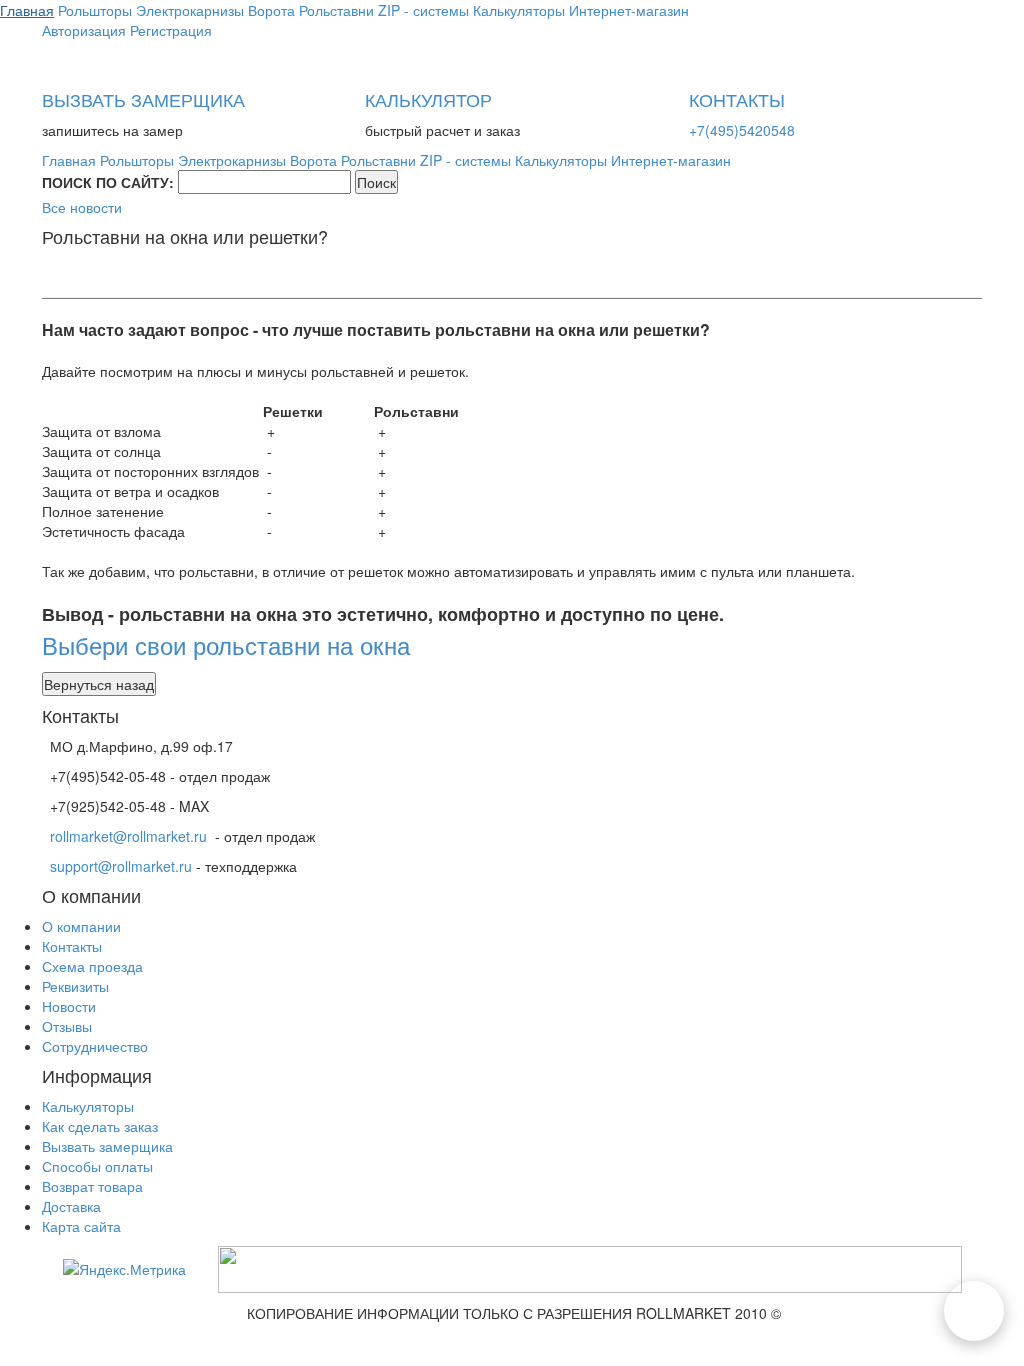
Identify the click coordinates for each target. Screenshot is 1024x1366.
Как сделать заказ (100, 1126)
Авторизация (84, 30)
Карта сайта (81, 1226)
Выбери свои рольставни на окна (226, 644)
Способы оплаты (97, 1166)
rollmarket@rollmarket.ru (128, 836)
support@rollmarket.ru (121, 866)
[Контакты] (974, 1311)
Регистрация (171, 30)
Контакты (72, 946)
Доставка (71, 1206)
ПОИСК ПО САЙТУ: (108, 182)
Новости (69, 1006)
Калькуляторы (88, 1106)
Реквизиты (75, 986)
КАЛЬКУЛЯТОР (428, 99)
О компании (81, 926)
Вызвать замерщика (107, 1146)
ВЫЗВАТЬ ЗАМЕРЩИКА (143, 99)
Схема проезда (92, 966)
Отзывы (67, 1026)
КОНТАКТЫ (737, 99)
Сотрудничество (95, 1046)
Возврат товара (92, 1186)
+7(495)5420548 (742, 130)
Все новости (82, 207)
